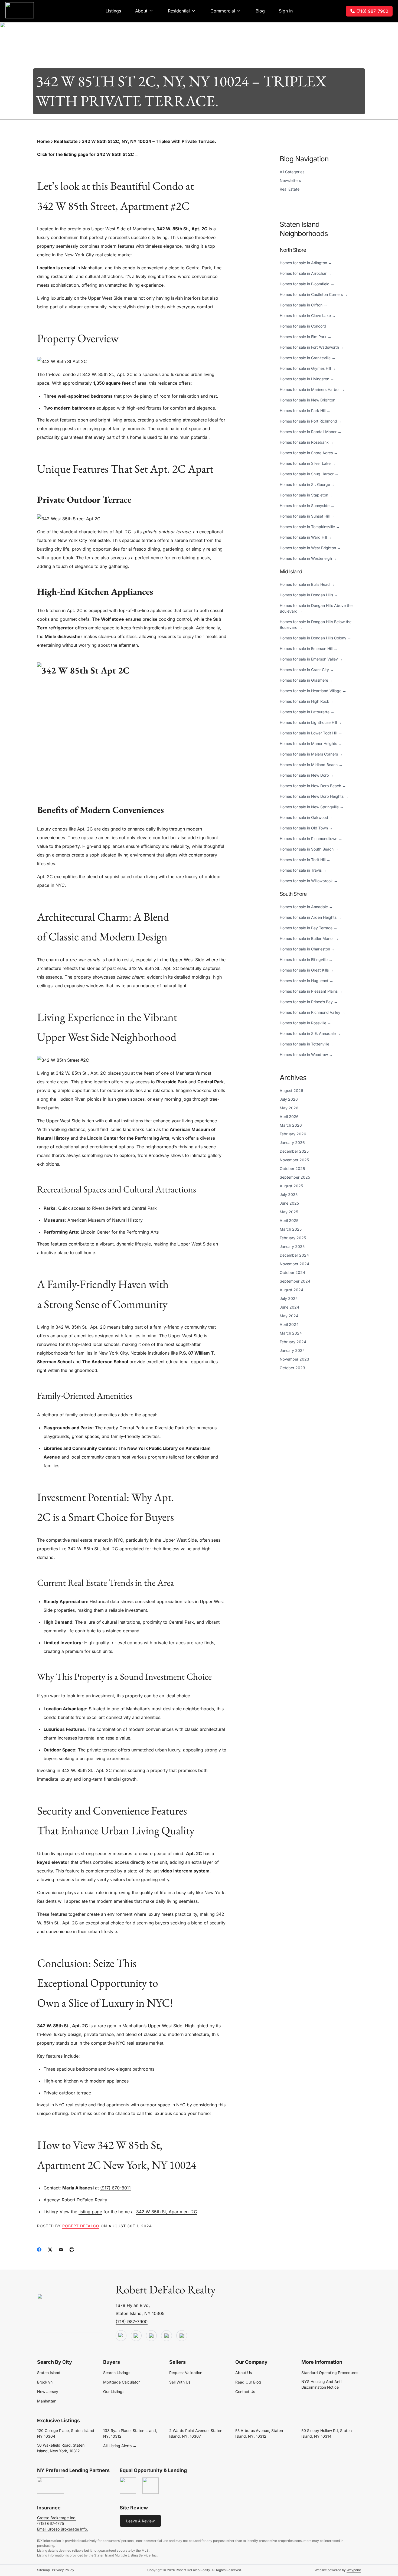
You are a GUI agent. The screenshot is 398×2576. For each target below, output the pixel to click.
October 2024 (292, 1272)
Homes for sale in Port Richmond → (311, 421)
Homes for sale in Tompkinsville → (310, 527)
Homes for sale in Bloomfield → (307, 284)
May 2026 (289, 1108)
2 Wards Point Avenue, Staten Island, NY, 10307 (196, 2433)
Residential (179, 11)
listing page (90, 2212)
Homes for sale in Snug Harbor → (309, 474)
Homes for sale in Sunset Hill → (307, 516)
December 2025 (294, 1151)
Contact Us (245, 2392)
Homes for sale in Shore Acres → (309, 453)
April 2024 (289, 1324)
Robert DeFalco (81, 2226)
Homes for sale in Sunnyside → (307, 506)
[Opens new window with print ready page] (72, 2250)
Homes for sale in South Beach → (309, 849)
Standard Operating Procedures (330, 2373)
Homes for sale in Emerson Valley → (311, 659)
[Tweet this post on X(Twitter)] (50, 2250)
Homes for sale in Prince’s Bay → (309, 1002)
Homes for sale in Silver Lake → (308, 463)
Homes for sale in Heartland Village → (313, 691)
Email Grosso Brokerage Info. (63, 2529)
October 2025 (292, 1168)
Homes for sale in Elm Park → (306, 337)
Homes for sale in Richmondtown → (311, 838)
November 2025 (294, 1160)
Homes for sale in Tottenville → (307, 1044)
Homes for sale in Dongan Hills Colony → (315, 638)
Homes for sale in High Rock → (307, 701)
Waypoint (354, 2570)
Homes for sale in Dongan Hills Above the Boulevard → (316, 608)
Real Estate (66, 141)
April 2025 (289, 1220)
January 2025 (292, 1246)
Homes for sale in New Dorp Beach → (313, 786)
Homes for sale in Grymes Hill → (308, 368)
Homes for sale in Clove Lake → (308, 316)
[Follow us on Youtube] (121, 2336)
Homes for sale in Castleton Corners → (314, 294)
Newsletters (290, 180)
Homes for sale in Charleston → (307, 949)
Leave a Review (140, 2521)
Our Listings (114, 2392)
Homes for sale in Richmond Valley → (312, 1012)
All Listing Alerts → (120, 2446)
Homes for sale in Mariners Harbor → (312, 389)
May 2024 (289, 1316)
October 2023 (292, 1368)
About (141, 11)
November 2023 (294, 1359)
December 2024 (294, 1255)
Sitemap (43, 2570)
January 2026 (292, 1142)
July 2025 (289, 1194)
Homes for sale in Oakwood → (306, 817)
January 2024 (292, 1350)
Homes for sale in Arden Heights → (311, 917)
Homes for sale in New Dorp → (307, 775)
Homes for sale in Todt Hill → (305, 860)
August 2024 (291, 1290)
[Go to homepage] (70, 2313)
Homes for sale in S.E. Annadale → (310, 1033)
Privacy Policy (63, 2570)
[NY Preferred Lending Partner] (51, 2486)
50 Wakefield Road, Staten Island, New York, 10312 (61, 2448)
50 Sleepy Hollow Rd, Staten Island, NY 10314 (327, 2433)
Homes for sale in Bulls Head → (307, 584)
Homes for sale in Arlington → (306, 263)
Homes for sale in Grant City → (307, 670)
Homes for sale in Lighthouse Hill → (311, 722)
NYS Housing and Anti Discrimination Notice (321, 2384)
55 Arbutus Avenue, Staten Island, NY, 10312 (259, 2433)
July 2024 (289, 1298)
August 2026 (291, 1091)
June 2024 (289, 1307)
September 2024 (295, 1281)
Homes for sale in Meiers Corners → (311, 754)
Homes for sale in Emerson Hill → (309, 648)
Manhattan (47, 2401)
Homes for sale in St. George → (307, 484)
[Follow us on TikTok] (136, 2336)
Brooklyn (45, 2382)
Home (43, 141)
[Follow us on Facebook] (151, 2336)
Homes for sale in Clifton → (304, 305)
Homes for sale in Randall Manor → (311, 432)
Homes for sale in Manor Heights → (311, 743)
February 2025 (293, 1238)
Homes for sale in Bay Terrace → (309, 928)
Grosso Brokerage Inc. (57, 2518)
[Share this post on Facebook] (39, 2250)
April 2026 (289, 1117)
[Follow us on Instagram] (182, 2336)
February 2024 (293, 1342)
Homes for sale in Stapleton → (306, 495)
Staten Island (49, 2373)
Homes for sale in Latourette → (307, 712)
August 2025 (291, 1186)
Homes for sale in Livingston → (307, 379)
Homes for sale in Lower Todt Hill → (311, 733)
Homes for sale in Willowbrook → (309, 881)
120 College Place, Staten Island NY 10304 (66, 2433)
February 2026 (293, 1134)
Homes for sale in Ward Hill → (306, 537)
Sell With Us (180, 2382)
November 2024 (294, 1264)
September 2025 (295, 1177)
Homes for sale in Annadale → (306, 907)
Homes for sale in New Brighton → (310, 400)
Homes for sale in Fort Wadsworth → (312, 347)
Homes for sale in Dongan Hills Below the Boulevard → (316, 625)
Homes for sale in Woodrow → (306, 1055)
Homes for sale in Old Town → (306, 828)
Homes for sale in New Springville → (312, 807)
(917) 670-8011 (115, 2188)
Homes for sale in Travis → (303, 870)
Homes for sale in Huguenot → (306, 981)
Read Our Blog (248, 2382)
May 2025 (289, 1212)
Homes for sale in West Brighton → (310, 548)
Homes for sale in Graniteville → (308, 358)
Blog (260, 11)
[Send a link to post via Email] (61, 2250)
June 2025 (289, 1203)
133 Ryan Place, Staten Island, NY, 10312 (130, 2433)
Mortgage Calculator (121, 2382)
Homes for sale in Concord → (305, 326)
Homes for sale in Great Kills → (307, 970)
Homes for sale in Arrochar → (306, 273)
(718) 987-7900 (372, 11)
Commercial (223, 11)
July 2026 (289, 1099)
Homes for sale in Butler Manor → (309, 938)
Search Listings (117, 2373)
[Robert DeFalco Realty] (20, 10)
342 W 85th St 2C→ (118, 154)
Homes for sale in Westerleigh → (308, 558)
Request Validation (186, 2373)
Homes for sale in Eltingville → (306, 960)
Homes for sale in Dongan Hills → (309, 595)
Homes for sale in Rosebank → (307, 442)
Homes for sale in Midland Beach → (311, 765)
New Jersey (48, 2392)
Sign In (286, 11)
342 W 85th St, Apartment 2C (167, 2212)
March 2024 (291, 1333)
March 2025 (291, 1229)
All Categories (292, 172)
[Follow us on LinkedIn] (167, 2336)
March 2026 (291, 1125)
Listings (113, 11)
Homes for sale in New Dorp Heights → (314, 796)
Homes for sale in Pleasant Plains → (311, 991)
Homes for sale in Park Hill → (305, 411)
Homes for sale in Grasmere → (306, 680)
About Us (244, 2373)
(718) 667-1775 (50, 2523)
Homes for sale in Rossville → (305, 1023)
